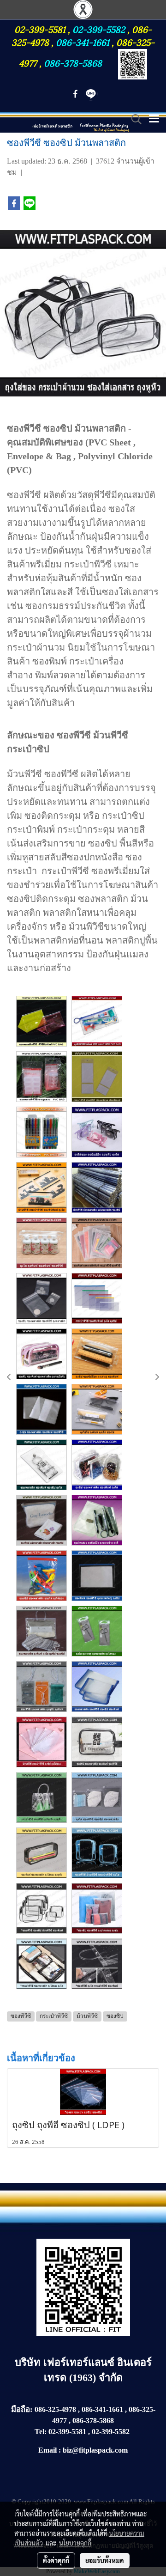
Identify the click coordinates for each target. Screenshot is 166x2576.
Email (47, 2450)
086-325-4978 (55, 2409)
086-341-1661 (84, 42)
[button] (133, 119)
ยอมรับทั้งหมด (105, 2560)
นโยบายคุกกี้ (75, 2543)
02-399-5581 (41, 29)
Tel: (41, 2432)
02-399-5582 (99, 29)
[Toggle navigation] (154, 119)
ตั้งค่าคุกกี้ (56, 2560)
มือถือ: (22, 2409)
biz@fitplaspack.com (95, 2450)
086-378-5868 (73, 62)
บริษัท (29, 2362)
